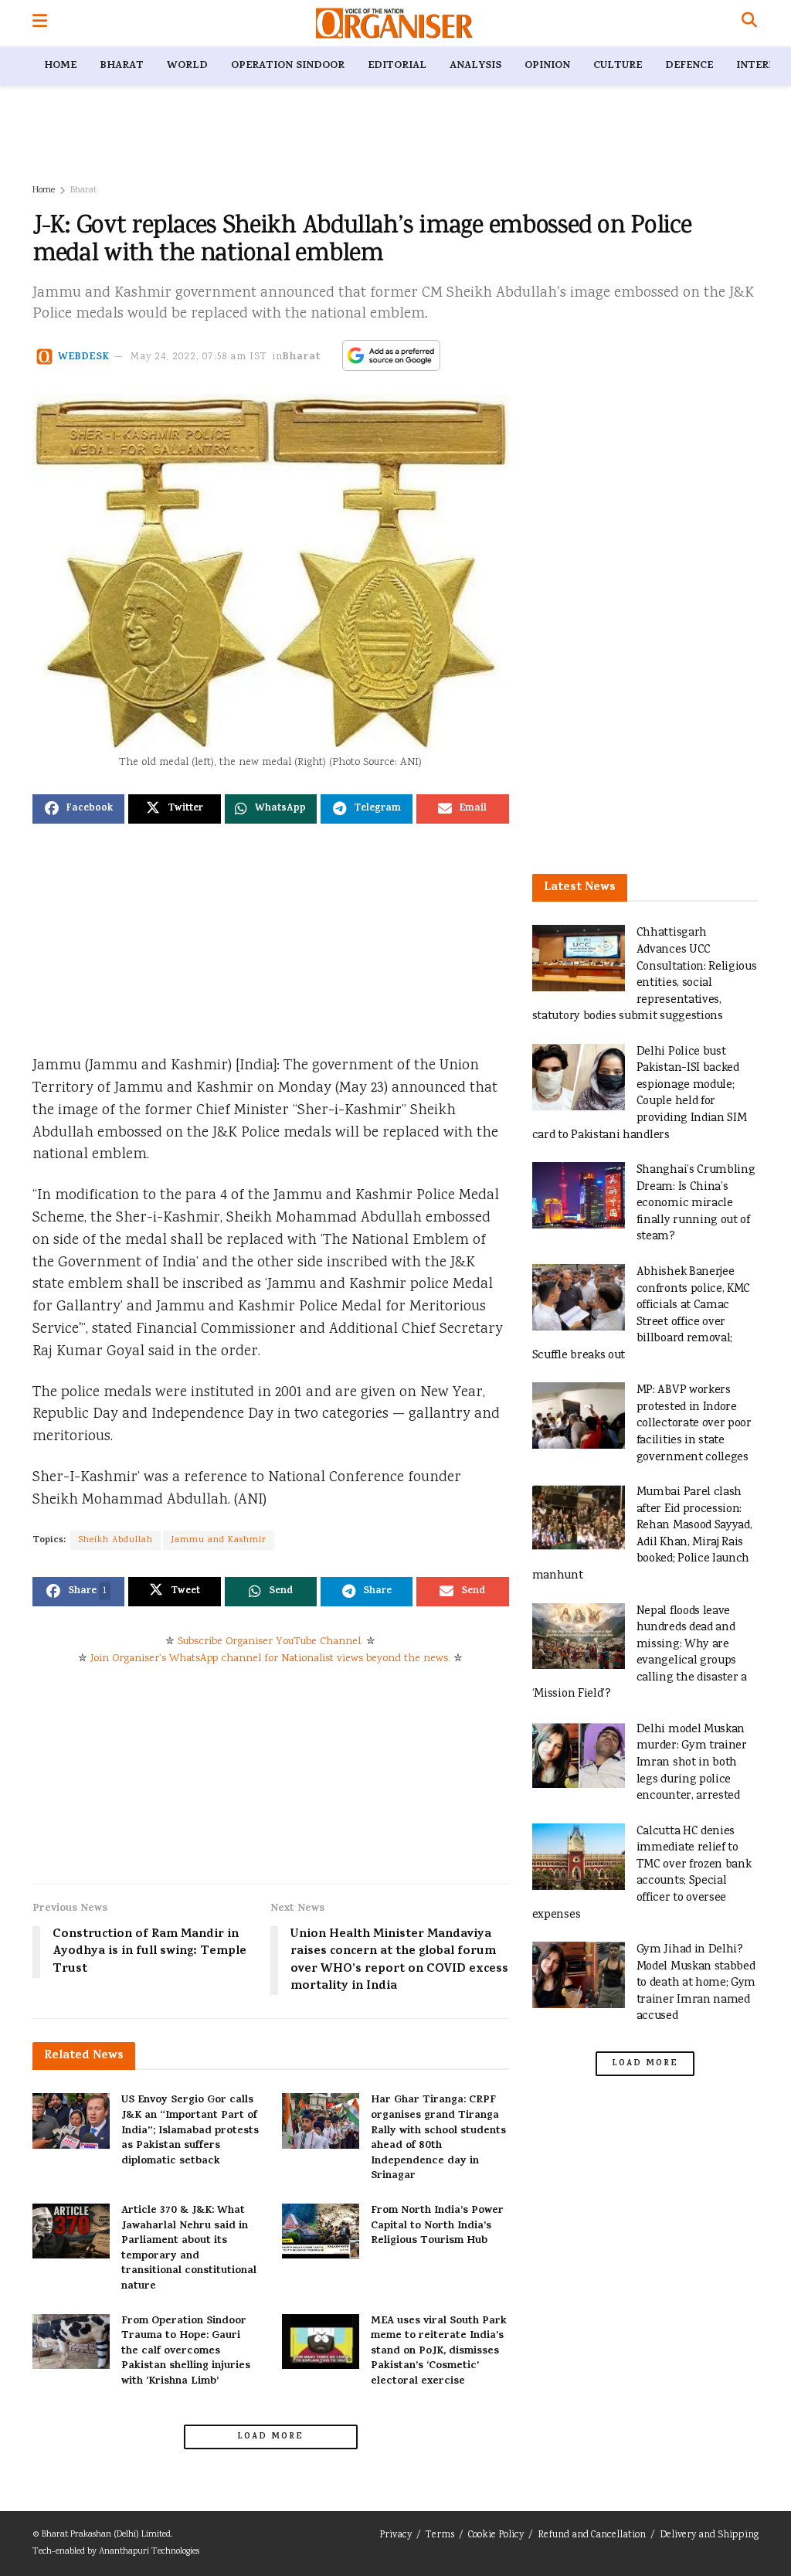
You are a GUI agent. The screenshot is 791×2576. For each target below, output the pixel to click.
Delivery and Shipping (709, 2535)
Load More (270, 2437)
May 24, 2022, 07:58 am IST (199, 357)
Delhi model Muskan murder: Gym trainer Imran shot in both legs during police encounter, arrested (692, 1763)
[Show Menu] (40, 23)
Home (60, 66)
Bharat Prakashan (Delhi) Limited (106, 2535)
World (187, 66)
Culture (618, 66)
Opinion (547, 66)
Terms (440, 2535)
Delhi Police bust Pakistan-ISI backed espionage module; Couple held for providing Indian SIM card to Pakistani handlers (640, 1094)
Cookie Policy (496, 2535)
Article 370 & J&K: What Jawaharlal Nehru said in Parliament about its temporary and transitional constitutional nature (189, 2249)
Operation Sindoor (288, 66)
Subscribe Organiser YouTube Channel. (270, 1642)
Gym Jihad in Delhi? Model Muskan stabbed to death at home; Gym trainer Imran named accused (696, 1983)
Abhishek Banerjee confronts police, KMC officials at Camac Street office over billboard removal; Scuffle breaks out (642, 1314)
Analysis (475, 66)
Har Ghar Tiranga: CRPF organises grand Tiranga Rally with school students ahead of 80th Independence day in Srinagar (438, 2138)
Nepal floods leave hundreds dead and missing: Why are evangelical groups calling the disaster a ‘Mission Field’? (640, 1653)
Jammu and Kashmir (219, 1540)
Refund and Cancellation (592, 2535)
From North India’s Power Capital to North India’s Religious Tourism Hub (437, 2226)
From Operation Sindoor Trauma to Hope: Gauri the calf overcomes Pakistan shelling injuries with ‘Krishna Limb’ (186, 2352)
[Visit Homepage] (394, 23)
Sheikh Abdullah (115, 1540)
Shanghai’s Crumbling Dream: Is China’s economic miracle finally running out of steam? (696, 1203)
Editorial (397, 66)
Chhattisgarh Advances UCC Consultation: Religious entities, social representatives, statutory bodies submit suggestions (645, 975)
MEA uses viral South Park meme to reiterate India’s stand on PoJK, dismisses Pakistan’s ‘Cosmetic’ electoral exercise (439, 2352)
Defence (689, 66)
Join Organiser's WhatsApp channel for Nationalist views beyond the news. (270, 1659)
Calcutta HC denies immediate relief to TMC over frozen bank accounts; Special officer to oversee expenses (642, 1873)
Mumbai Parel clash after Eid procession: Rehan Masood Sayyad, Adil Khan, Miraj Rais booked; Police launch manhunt (642, 1534)
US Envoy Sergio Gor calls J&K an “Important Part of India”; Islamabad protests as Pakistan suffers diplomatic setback (190, 2131)
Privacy (395, 2535)
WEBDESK (84, 357)
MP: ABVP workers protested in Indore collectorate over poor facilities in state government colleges (694, 1424)
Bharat (122, 66)
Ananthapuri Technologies (149, 2552)
